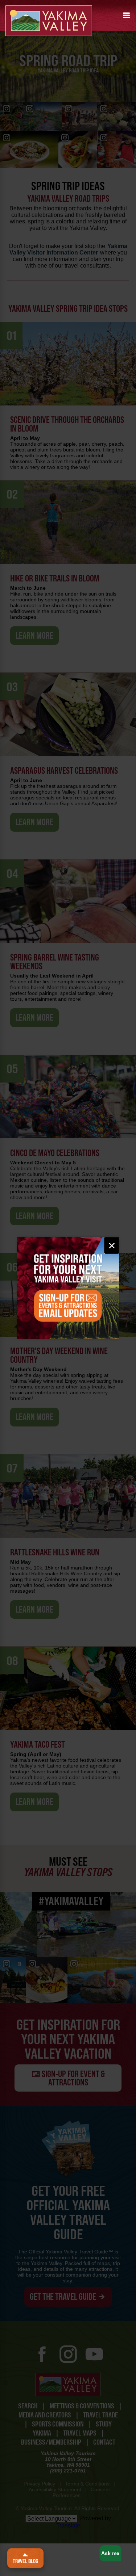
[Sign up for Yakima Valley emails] (68, 1288)
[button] (127, 15)
